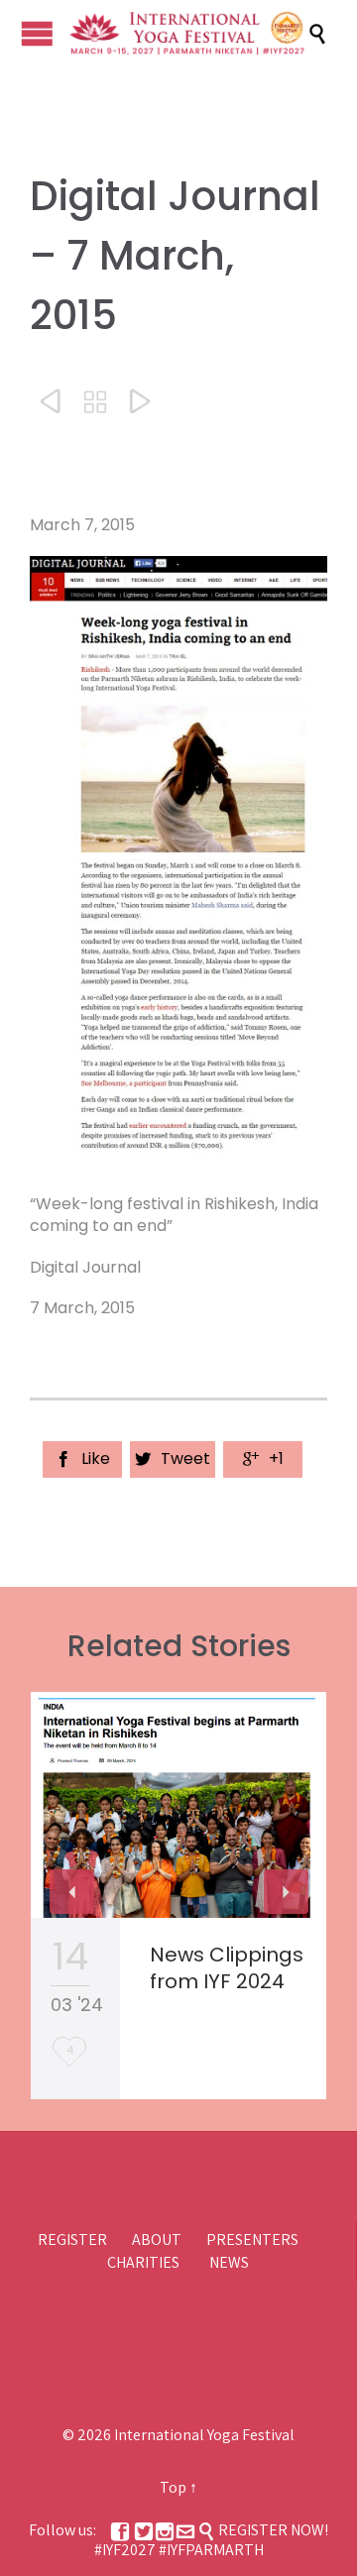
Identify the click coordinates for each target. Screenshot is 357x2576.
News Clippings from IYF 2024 (227, 1968)
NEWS (229, 2262)
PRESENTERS (252, 2240)
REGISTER (72, 2240)
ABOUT (157, 2240)
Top (173, 2487)
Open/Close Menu (37, 33)
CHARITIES (143, 2262)
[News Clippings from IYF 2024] (178, 1805)
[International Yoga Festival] (188, 34)
